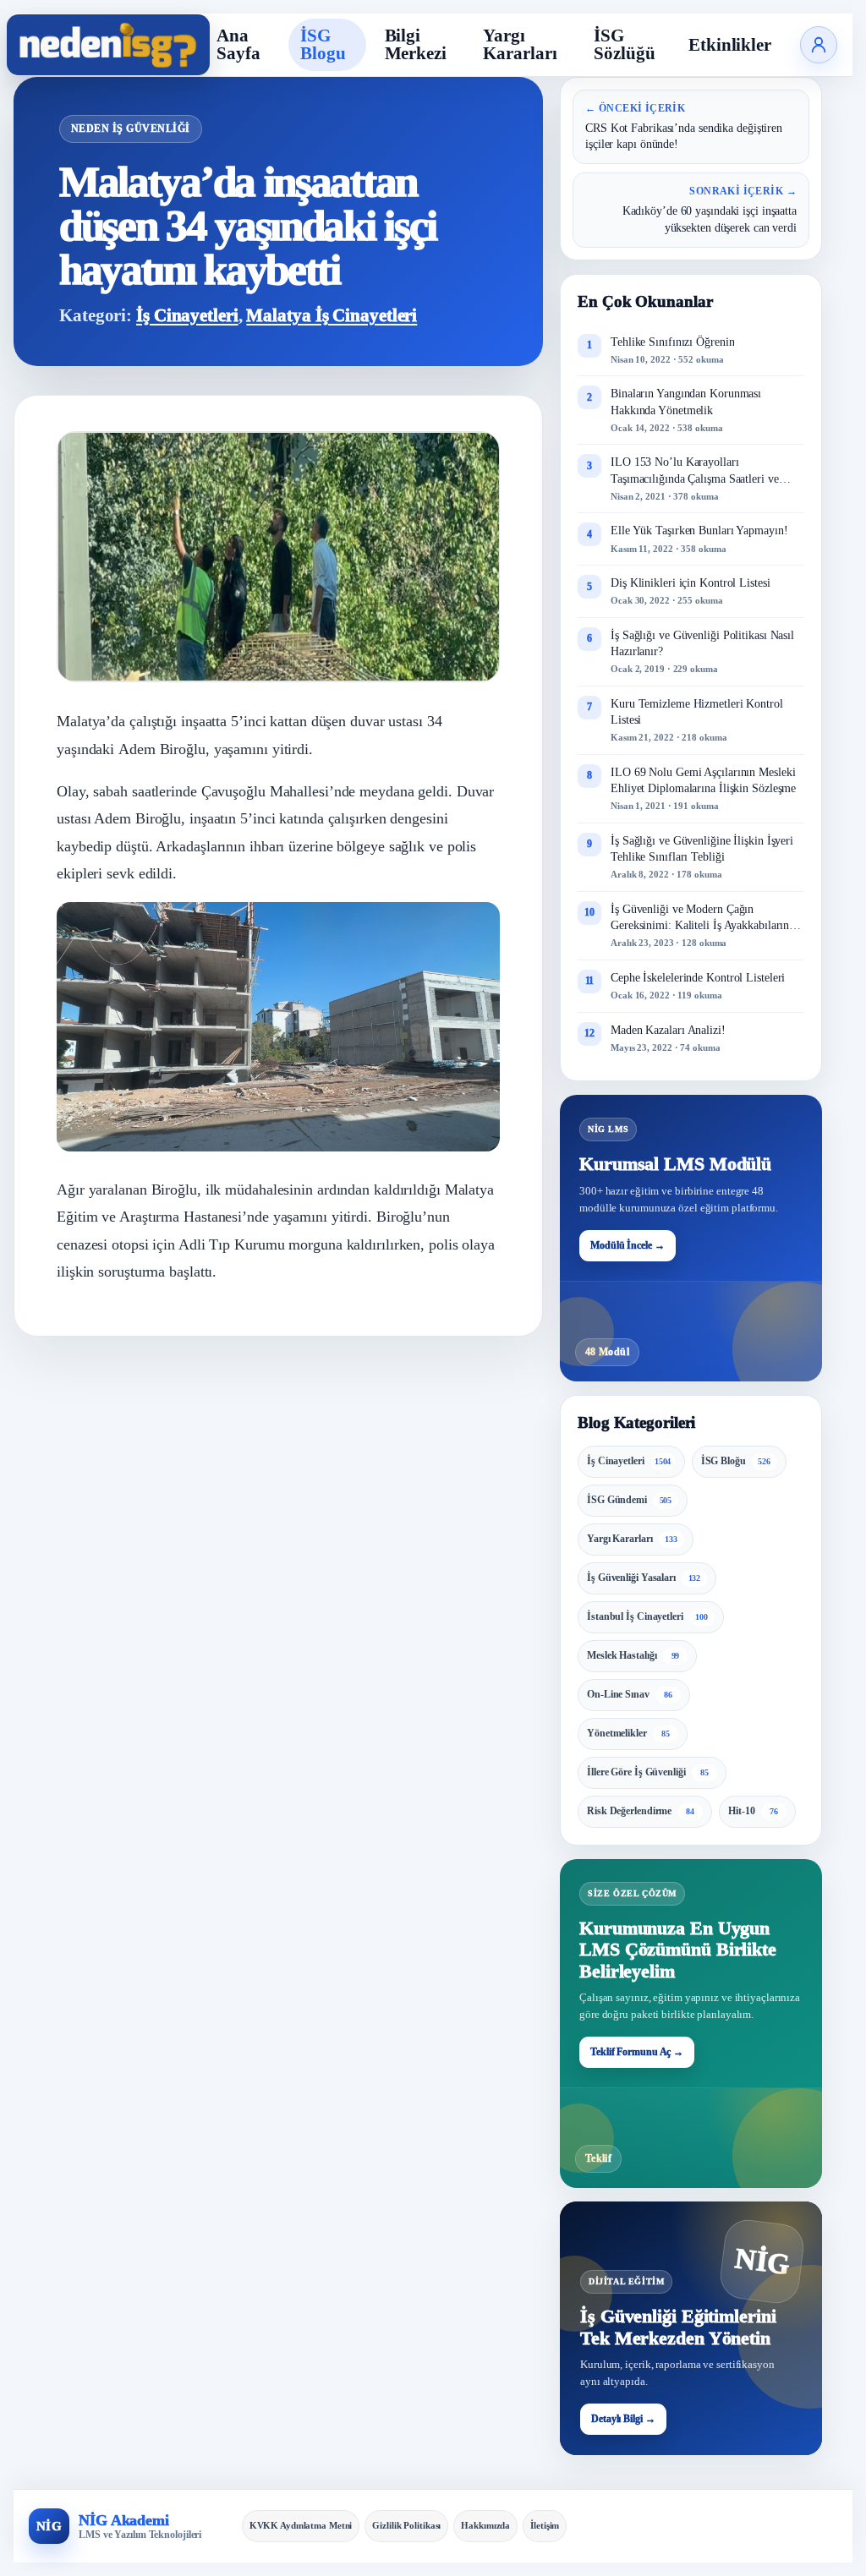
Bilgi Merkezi (416, 44)
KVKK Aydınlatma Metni (301, 2525)
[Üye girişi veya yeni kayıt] (819, 45)
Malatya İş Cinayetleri (332, 315)
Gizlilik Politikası (406, 2525)
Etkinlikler (730, 45)
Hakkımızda (485, 2525)
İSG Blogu (323, 44)
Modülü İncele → (628, 1245)
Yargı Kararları (520, 44)
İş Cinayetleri (187, 315)
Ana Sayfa (238, 44)
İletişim (545, 2525)
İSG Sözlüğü (624, 44)
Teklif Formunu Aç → (637, 2052)
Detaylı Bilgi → (623, 2419)
